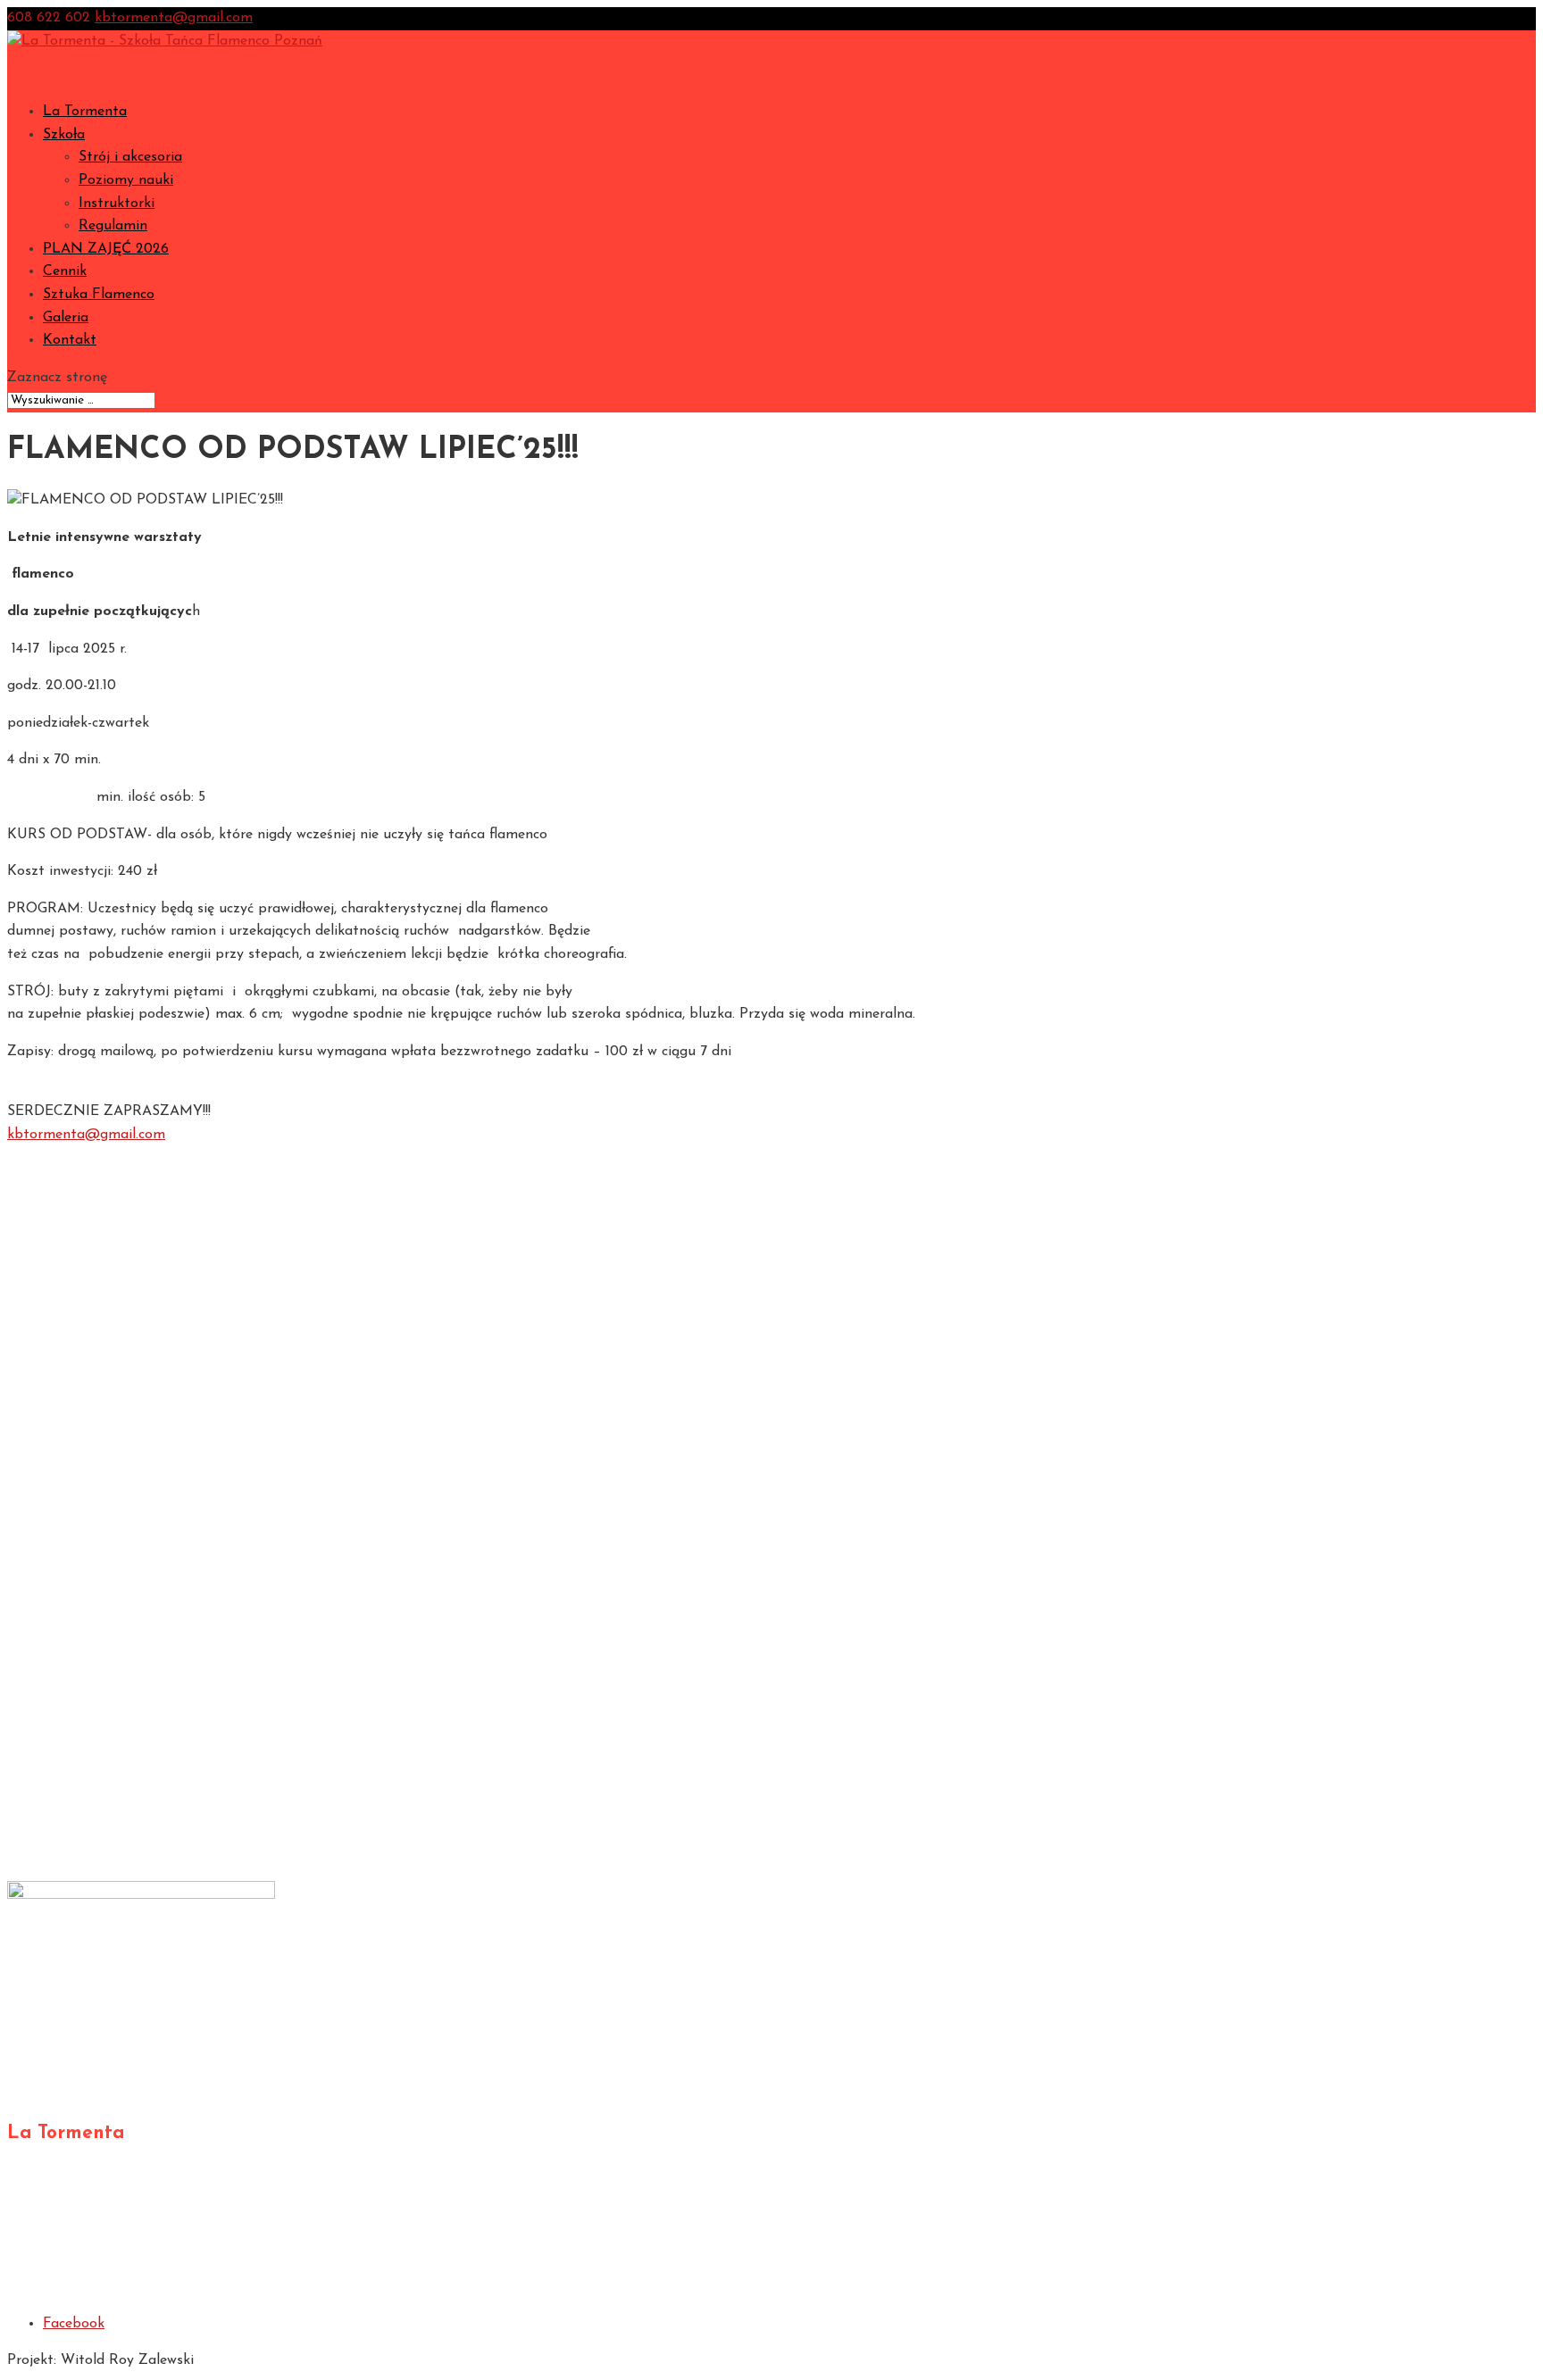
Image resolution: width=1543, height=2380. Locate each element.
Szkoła (64, 1194)
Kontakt (70, 340)
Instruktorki (117, 204)
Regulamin (113, 226)
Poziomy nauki (126, 180)
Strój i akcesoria (130, 157)
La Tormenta (85, 112)
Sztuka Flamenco (99, 295)
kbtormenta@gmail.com (86, 1135)
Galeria (66, 1377)
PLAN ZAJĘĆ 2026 (106, 249)
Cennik (65, 1331)
